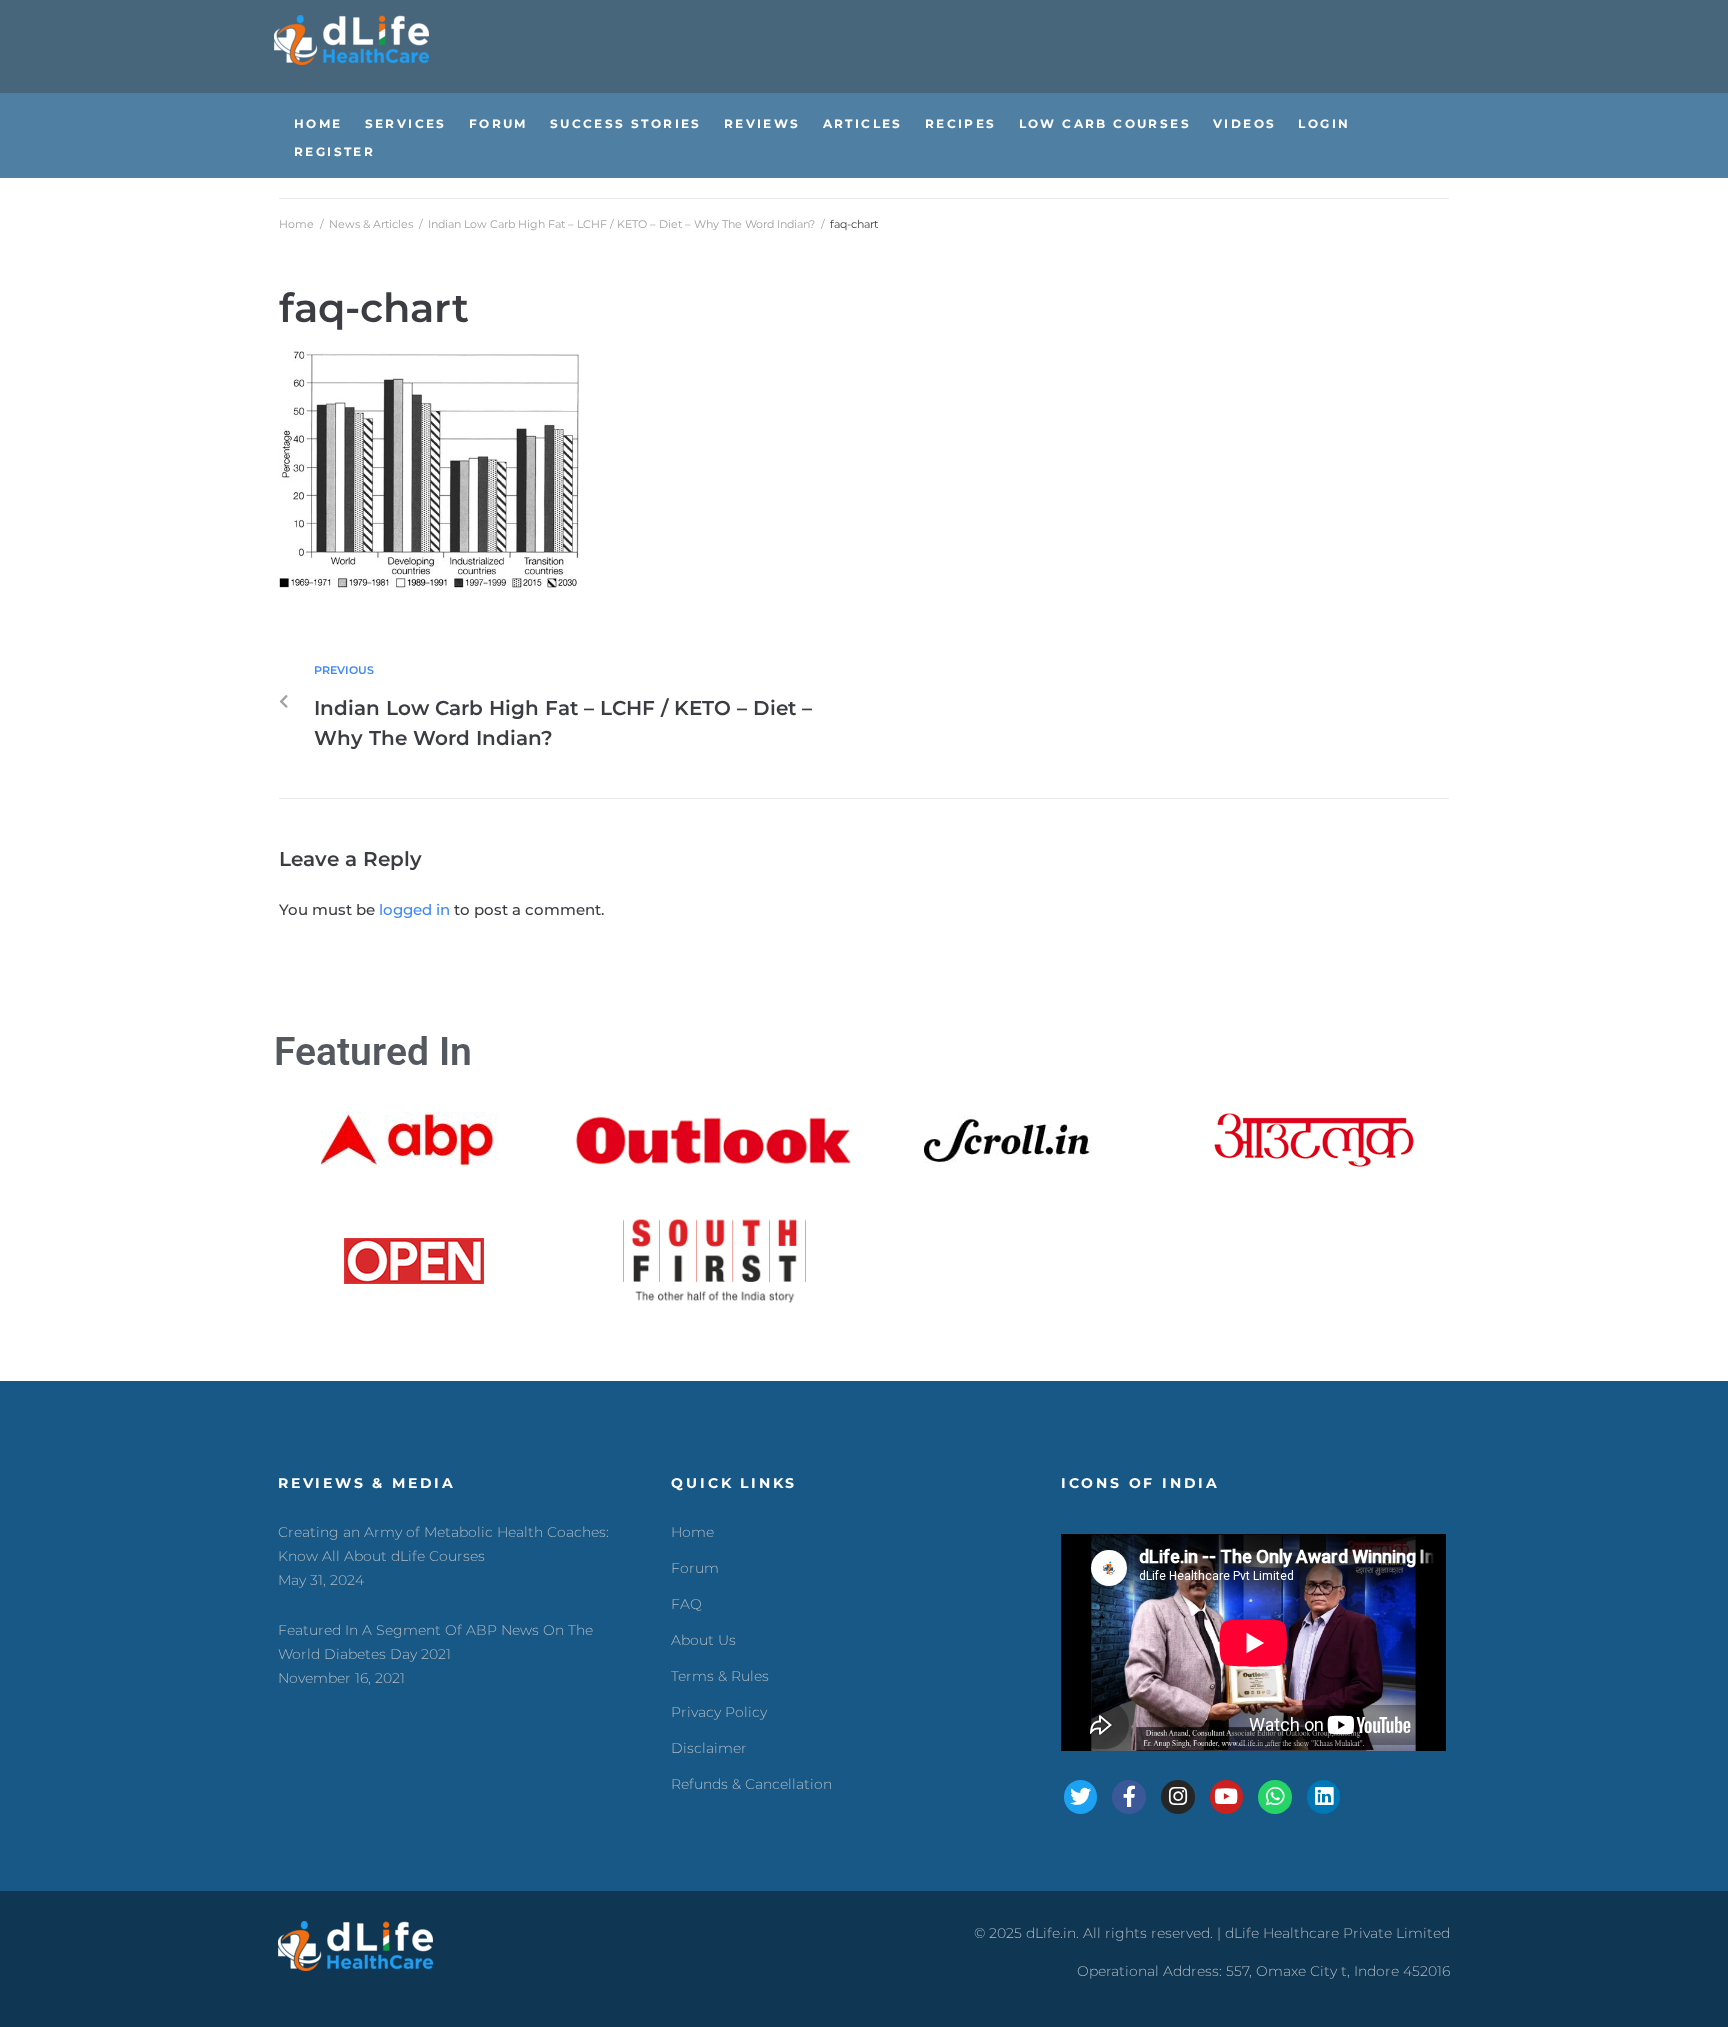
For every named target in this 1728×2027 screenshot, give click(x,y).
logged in (414, 909)
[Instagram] (1178, 1797)
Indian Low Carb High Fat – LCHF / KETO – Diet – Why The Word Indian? (621, 224)
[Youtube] (1227, 1797)
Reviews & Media (367, 1483)
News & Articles (371, 224)
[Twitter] (1081, 1797)
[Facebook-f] (1129, 1797)
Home (296, 224)
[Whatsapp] (1275, 1797)
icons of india (1140, 1483)
